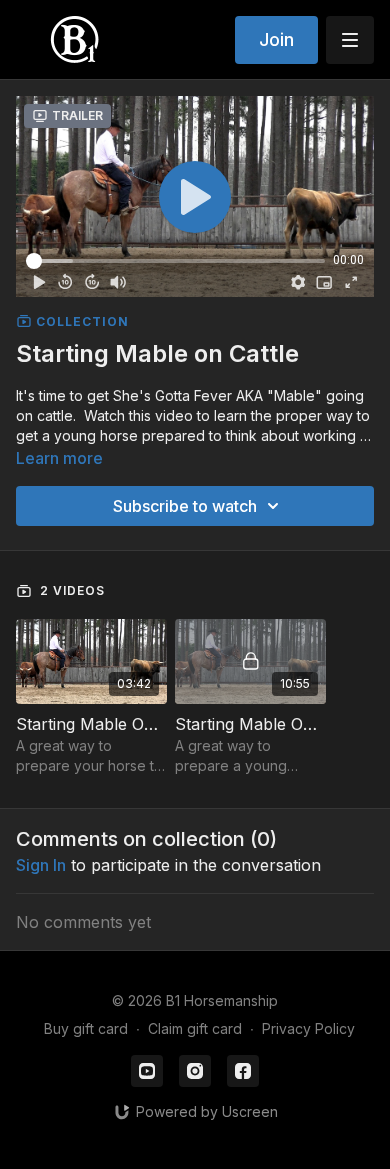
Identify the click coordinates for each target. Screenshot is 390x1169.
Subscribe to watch (185, 506)
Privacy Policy (308, 1028)
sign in (41, 865)
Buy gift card (86, 1028)
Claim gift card (195, 1028)
